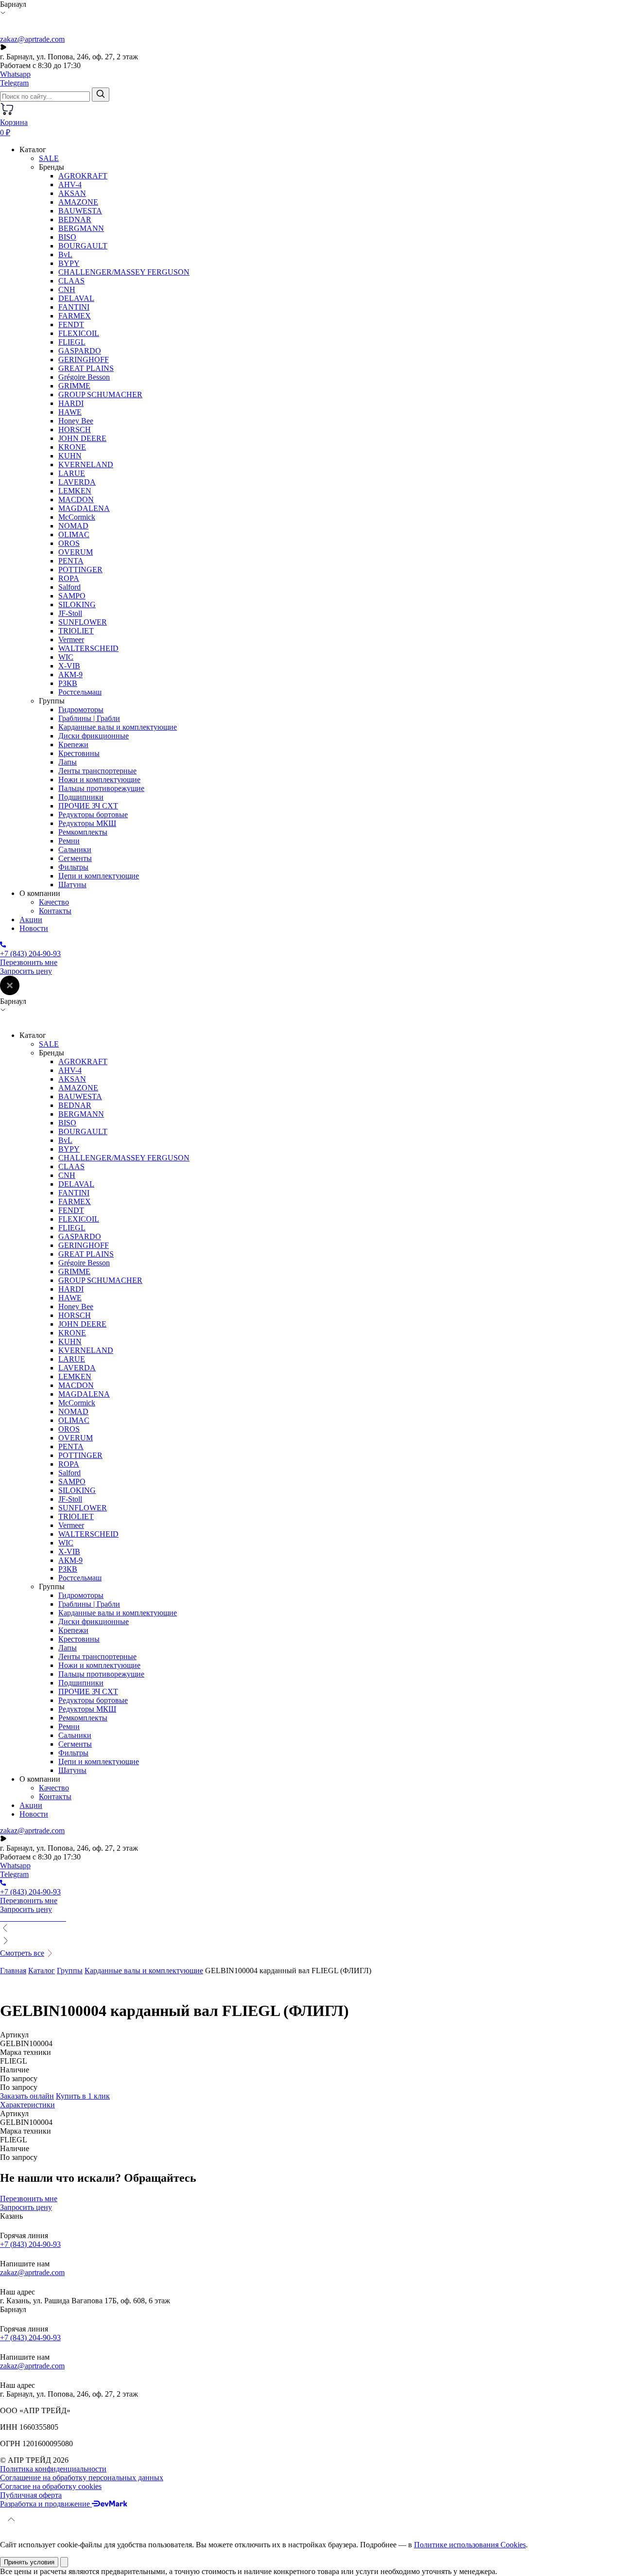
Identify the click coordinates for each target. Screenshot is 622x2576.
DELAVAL (76, 298)
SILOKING (77, 605)
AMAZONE (78, 202)
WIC (66, 657)
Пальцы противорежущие (101, 788)
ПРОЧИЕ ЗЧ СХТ (88, 806)
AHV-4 (70, 184)
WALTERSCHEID (88, 648)
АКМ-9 (70, 675)
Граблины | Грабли (89, 718)
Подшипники (81, 797)
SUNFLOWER (83, 622)
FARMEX (75, 316)
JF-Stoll (70, 613)
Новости (34, 928)
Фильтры (73, 867)
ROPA (69, 578)
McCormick (77, 517)
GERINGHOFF (84, 359)
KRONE (72, 447)
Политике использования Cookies (470, 2545)
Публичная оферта (31, 2495)
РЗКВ (68, 683)
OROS (69, 543)
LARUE (72, 473)
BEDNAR (75, 219)
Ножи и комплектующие (99, 780)
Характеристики (27, 2105)
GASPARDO (80, 351)
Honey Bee (76, 421)
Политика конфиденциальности (53, 2469)
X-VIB (69, 666)
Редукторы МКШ (87, 823)
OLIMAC (74, 534)
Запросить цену (26, 971)
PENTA (71, 561)
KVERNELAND (86, 464)
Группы (70, 1971)
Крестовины (79, 753)
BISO (67, 237)
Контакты (55, 911)
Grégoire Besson (84, 377)
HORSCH (75, 429)
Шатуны (72, 885)
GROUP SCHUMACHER (100, 394)
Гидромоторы (81, 710)
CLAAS (71, 281)
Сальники (75, 850)
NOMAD (73, 526)
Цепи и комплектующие (99, 876)
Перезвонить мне (29, 962)
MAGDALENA (84, 508)
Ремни (69, 841)
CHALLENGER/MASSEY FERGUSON (124, 272)
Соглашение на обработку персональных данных (82, 2478)
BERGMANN (81, 228)
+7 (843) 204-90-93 (30, 2244)
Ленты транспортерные (97, 771)
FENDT (71, 324)
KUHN (70, 456)
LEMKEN (75, 491)
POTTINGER (80, 570)
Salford (69, 587)
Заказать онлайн (27, 2096)
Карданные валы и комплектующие (118, 727)
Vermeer (71, 640)
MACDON (76, 499)
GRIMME (74, 386)
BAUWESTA (80, 211)
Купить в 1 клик (83, 2096)
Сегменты (75, 858)
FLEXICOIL (79, 333)
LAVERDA (77, 482)
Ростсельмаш (80, 692)
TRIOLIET (76, 631)
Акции (31, 920)
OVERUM (76, 552)
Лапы (68, 762)
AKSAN (72, 193)
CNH (67, 289)
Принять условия (29, 2562)
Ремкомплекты (83, 832)
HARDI (71, 403)
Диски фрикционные (94, 736)
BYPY (69, 263)
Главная (13, 1971)
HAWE (70, 412)
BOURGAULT (83, 246)
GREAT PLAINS (86, 368)
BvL (65, 254)
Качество (54, 902)
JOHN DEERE (82, 438)
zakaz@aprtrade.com (32, 39)
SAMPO (72, 596)
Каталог (42, 1971)
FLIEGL (72, 342)
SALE (49, 158)
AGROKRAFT (83, 176)
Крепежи (73, 745)
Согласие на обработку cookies (51, 2486)
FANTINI (74, 307)
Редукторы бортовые (93, 815)
